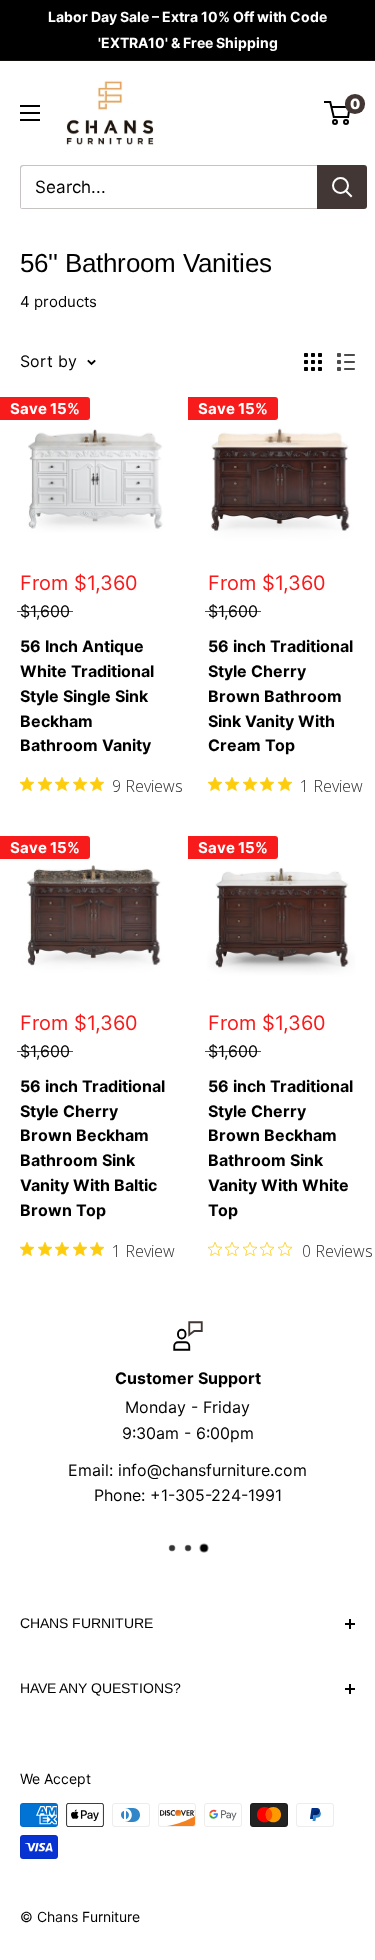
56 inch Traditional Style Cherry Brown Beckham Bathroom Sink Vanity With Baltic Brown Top (92, 1148)
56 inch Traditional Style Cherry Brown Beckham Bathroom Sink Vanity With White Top (280, 1148)
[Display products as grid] (313, 362)
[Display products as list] (346, 362)
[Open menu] (30, 113)
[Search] (342, 187)
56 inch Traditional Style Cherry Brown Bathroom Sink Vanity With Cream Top (280, 695)
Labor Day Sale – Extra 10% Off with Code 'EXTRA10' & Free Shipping (187, 29)
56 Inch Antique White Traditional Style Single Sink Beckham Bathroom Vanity (87, 695)
